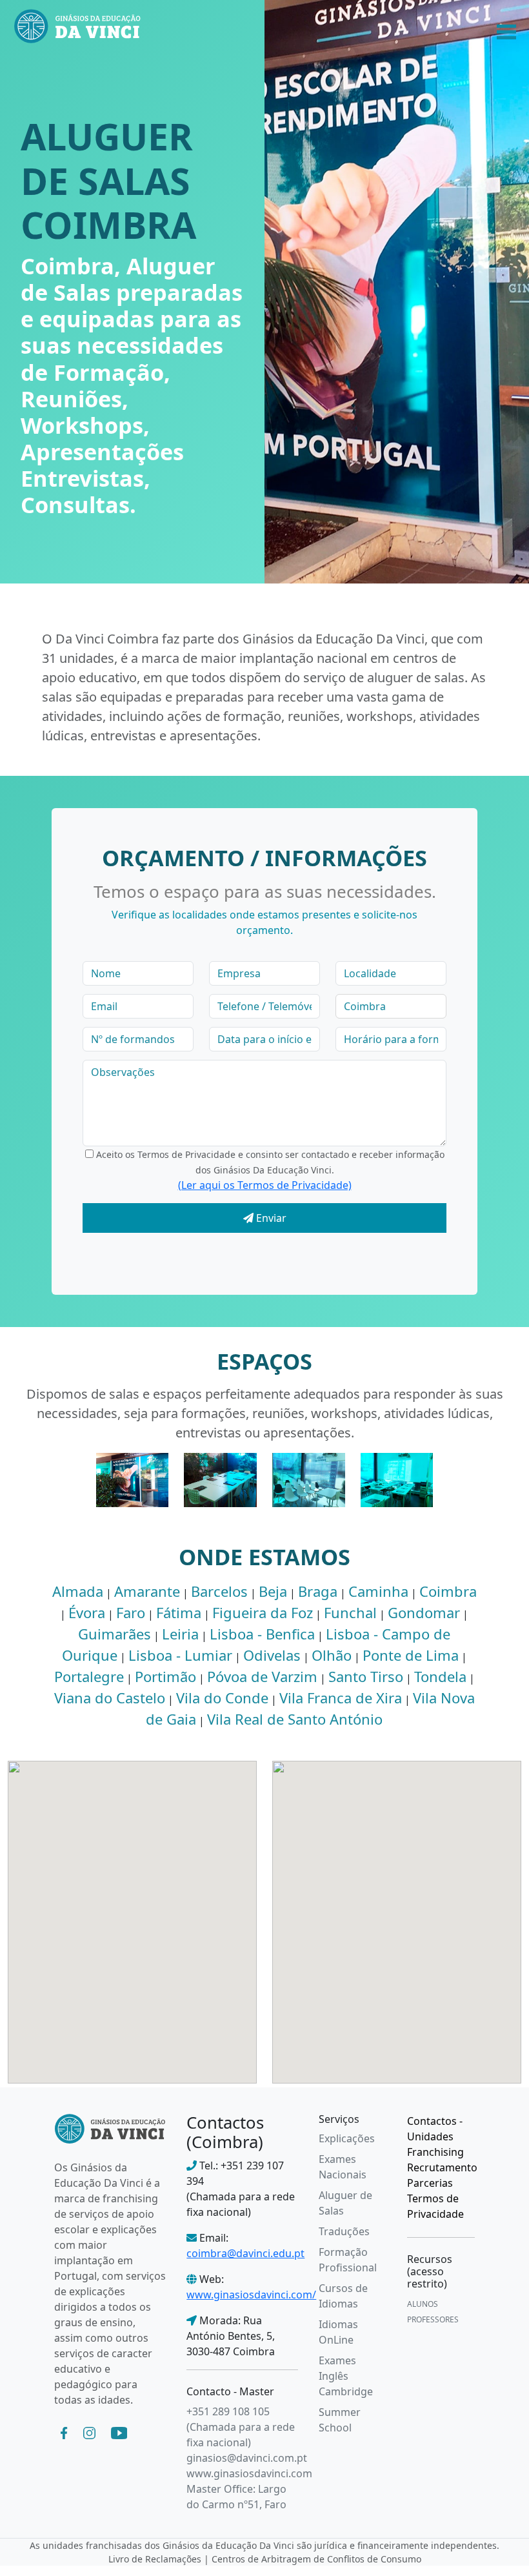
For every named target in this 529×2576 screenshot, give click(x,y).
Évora (87, 1612)
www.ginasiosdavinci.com (249, 2473)
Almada (78, 1591)
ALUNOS (423, 2304)
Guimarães (115, 1634)
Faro (131, 1612)
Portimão (165, 1676)
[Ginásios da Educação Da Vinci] (110, 2127)
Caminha (378, 1591)
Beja (273, 1591)
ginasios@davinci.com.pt (247, 2458)
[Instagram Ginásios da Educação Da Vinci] (89, 2432)
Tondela (440, 1676)
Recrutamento (442, 2167)
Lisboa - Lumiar (180, 1655)
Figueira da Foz (263, 1612)
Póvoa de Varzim (262, 1676)
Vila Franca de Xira (341, 1698)
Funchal (350, 1612)
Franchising (435, 2152)
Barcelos (219, 1591)
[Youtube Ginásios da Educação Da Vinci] (119, 2432)
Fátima (179, 1612)
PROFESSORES (433, 2319)
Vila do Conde (222, 1698)
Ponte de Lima (411, 1655)
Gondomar (424, 1612)
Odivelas (272, 1655)
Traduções (344, 2231)
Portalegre (89, 1676)
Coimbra (448, 1591)
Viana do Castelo (110, 1698)
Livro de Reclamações (155, 2559)
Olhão (332, 1655)
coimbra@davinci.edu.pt (245, 2253)
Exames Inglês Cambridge (346, 2376)
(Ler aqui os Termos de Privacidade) (265, 1185)
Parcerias (430, 2183)
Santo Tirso (366, 1676)
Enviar (270, 1218)
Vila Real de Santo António (295, 1719)
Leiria (180, 1634)
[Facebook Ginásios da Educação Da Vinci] (64, 2432)
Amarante (147, 1591)
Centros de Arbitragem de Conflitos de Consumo (316, 2559)
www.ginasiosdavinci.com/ (251, 2295)
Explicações (347, 2138)
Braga (318, 1591)
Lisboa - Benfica (262, 1634)
